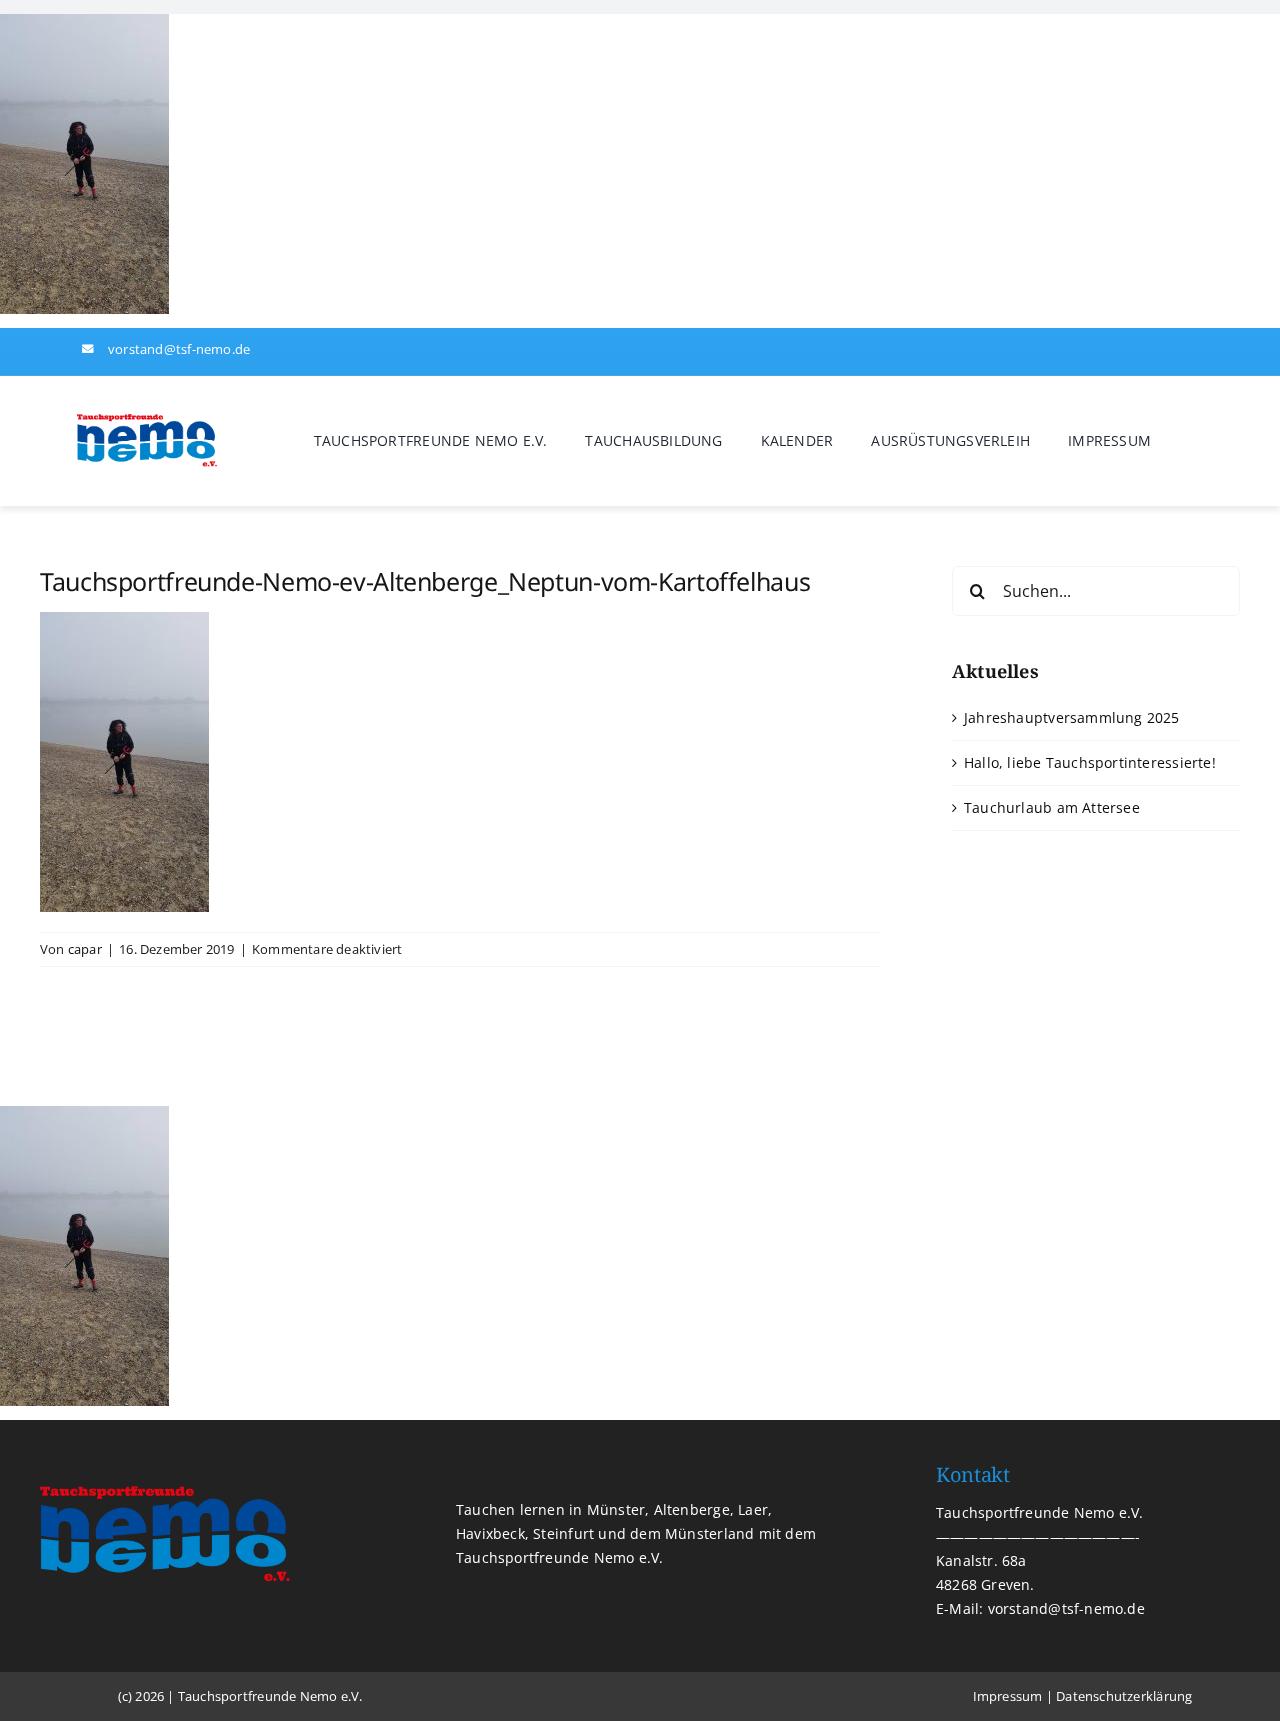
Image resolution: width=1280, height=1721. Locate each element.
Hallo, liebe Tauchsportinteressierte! (1090, 762)
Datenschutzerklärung (1124, 1696)
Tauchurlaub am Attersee (1052, 807)
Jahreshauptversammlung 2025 (1072, 717)
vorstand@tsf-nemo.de (179, 349)
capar (85, 949)
